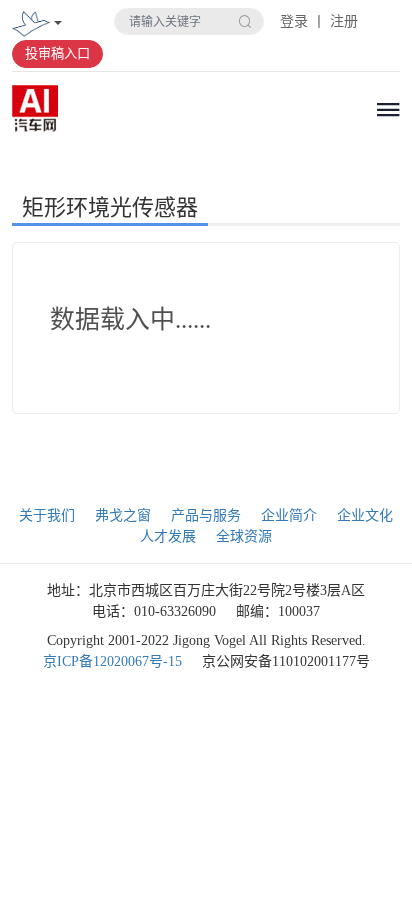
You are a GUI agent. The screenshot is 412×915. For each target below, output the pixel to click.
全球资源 (244, 536)
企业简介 (289, 515)
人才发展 (168, 536)
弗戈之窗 (123, 515)
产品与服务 (206, 515)
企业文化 (365, 515)
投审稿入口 (57, 53)
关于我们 (47, 515)
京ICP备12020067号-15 (112, 661)
